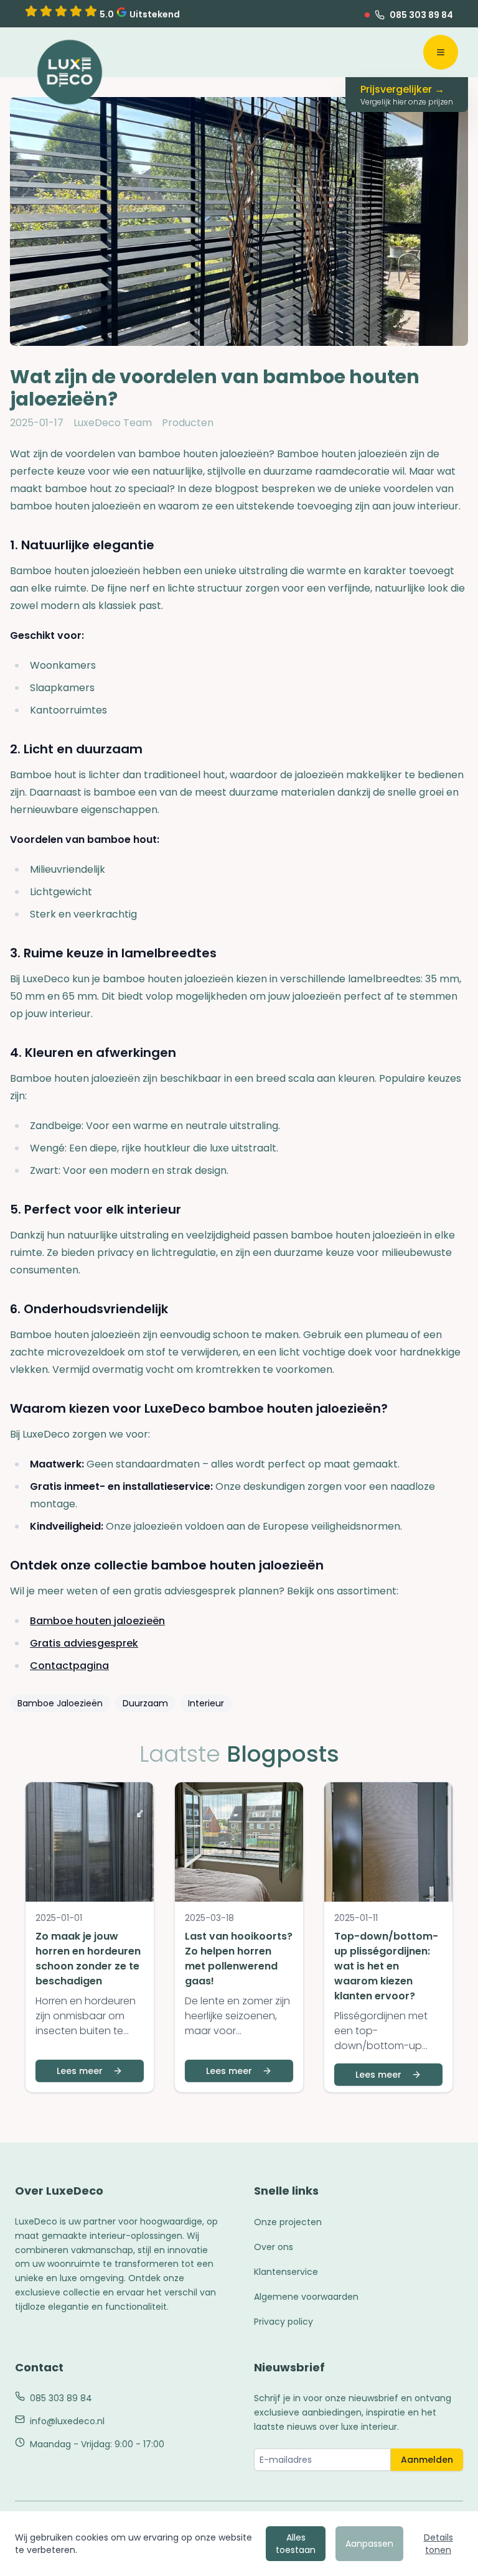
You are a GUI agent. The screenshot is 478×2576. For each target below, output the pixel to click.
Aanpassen (369, 2544)
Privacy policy (284, 2322)
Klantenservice (286, 2272)
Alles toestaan (296, 2544)
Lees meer (80, 2071)
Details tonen (438, 2544)
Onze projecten (288, 2222)
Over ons (274, 2247)
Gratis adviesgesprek (84, 1643)
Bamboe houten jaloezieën (97, 1621)
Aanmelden (427, 2460)
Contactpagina (69, 1666)
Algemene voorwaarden (306, 2297)
